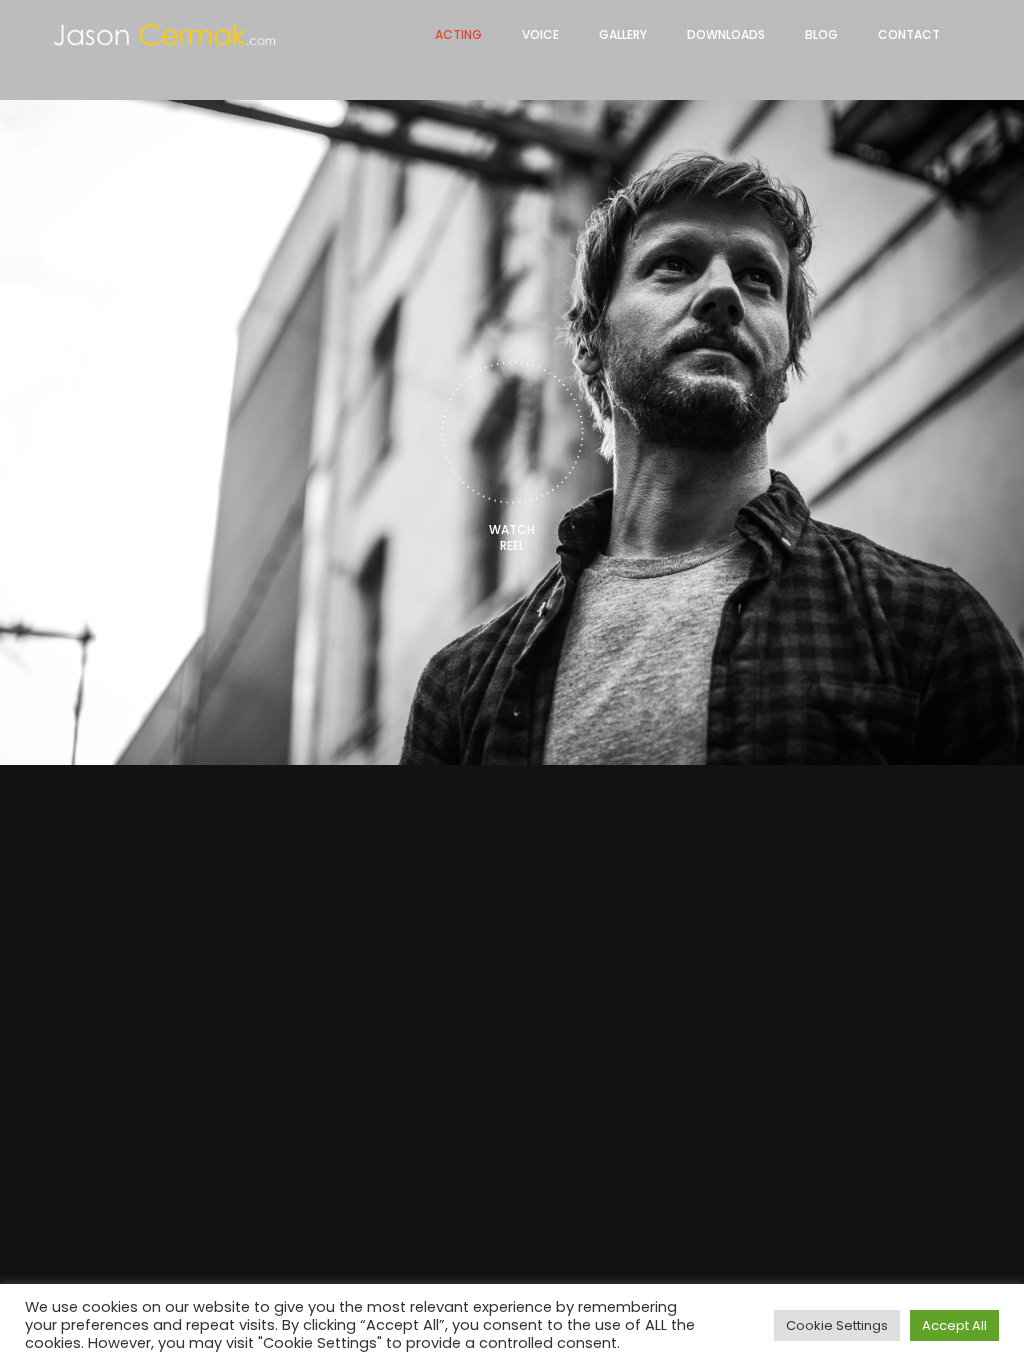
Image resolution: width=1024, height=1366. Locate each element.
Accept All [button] (954, 1325)
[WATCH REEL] (512, 432)
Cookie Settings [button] (837, 1325)
